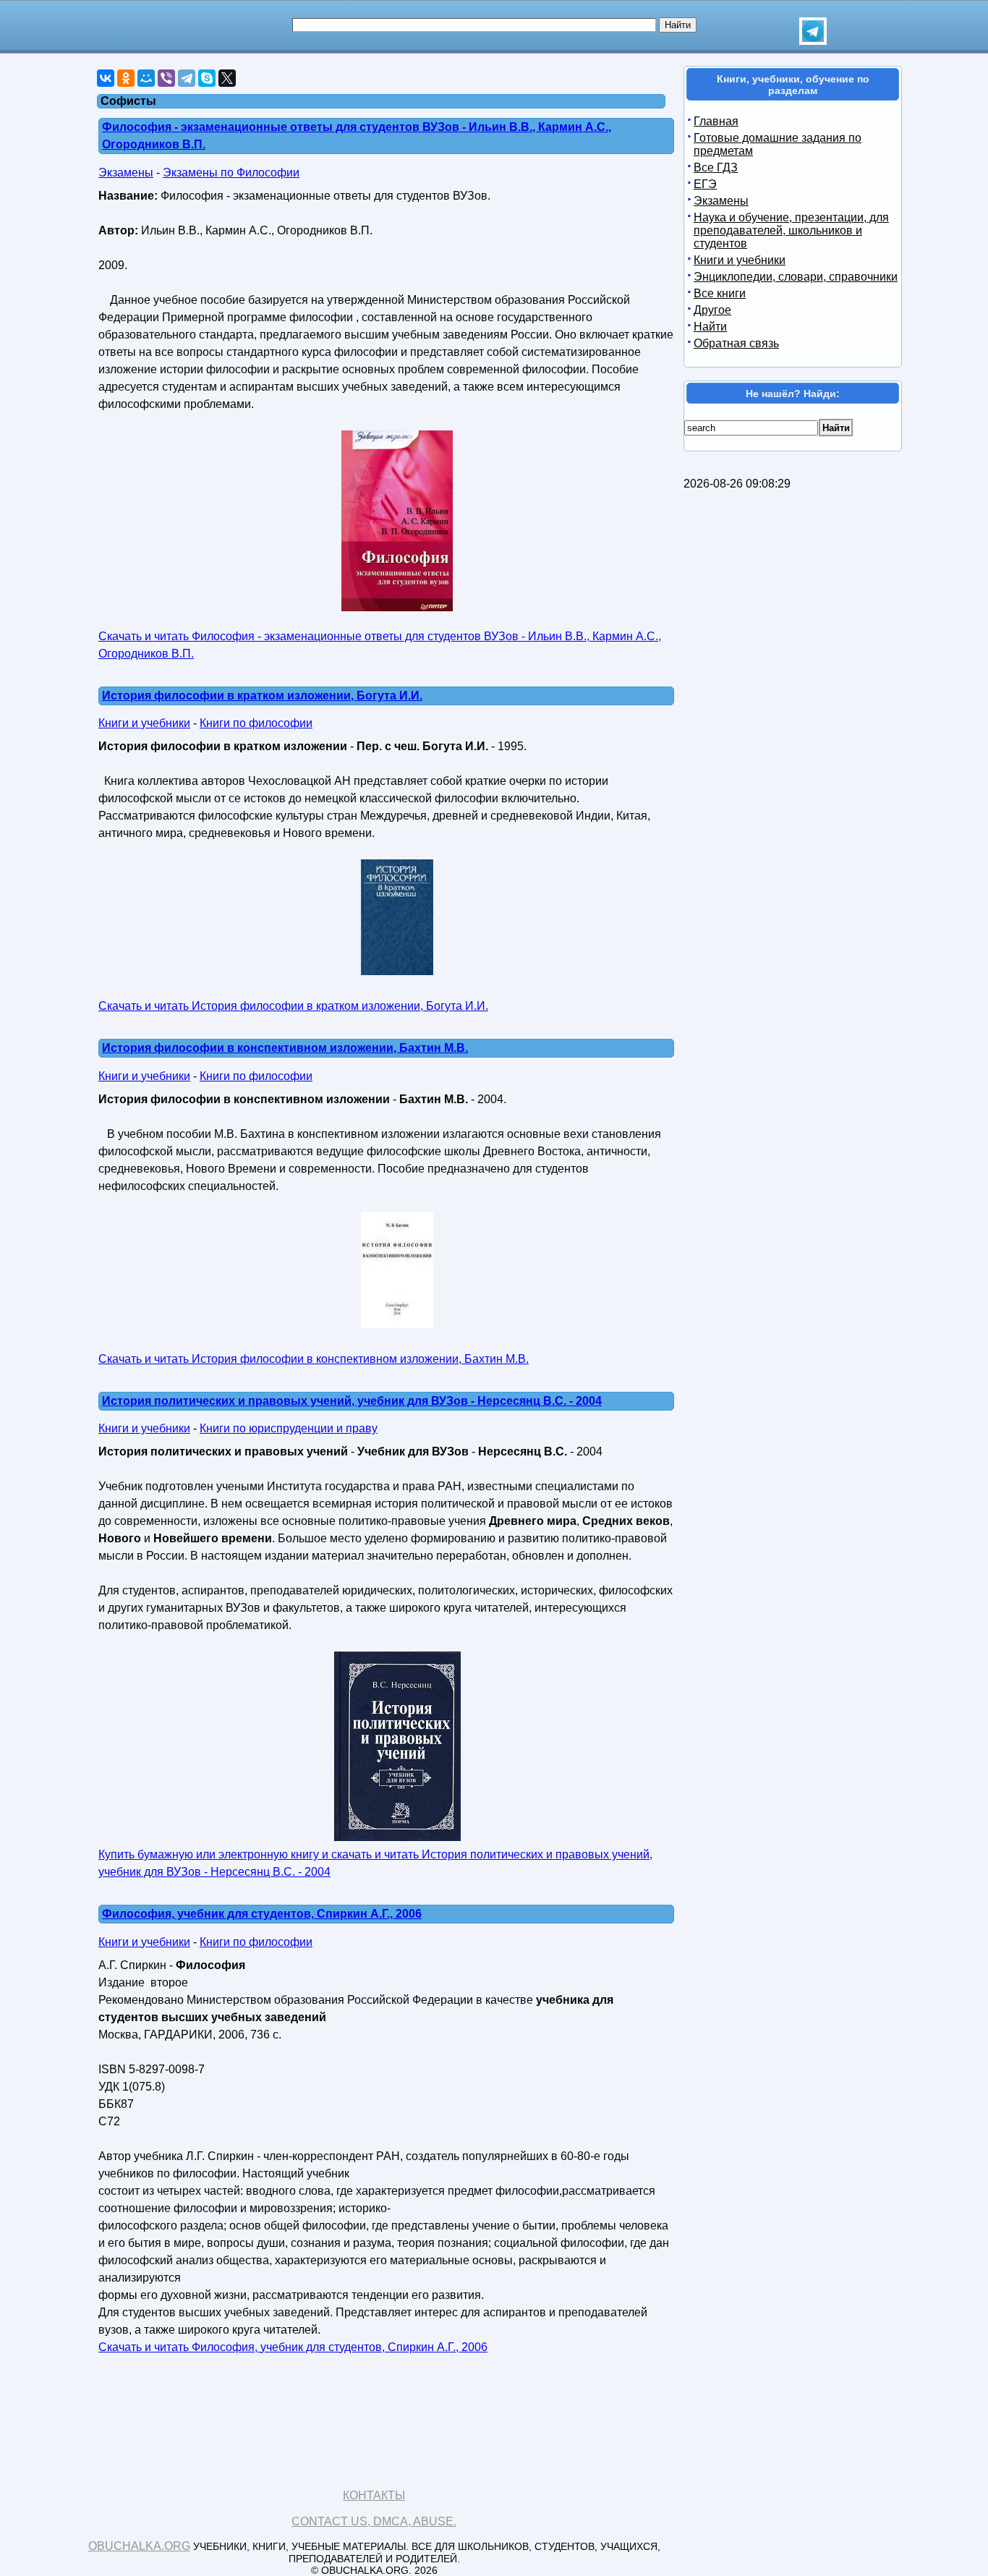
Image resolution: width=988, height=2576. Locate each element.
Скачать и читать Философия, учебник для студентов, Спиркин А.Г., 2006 (293, 2347)
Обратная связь (736, 343)
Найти (710, 327)
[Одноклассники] (126, 78)
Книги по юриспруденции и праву (289, 1428)
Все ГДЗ (716, 167)
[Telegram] (187, 78)
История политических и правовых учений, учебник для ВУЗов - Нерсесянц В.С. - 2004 (352, 1401)
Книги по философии (256, 723)
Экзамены (126, 173)
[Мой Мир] (146, 78)
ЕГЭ (705, 184)
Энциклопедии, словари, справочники (796, 277)
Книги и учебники (144, 723)
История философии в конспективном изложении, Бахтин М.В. (285, 1048)
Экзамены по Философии (231, 173)
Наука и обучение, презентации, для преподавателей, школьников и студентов (791, 230)
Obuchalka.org (139, 2546)
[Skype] (207, 78)
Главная (716, 121)
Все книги (720, 293)
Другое (712, 310)
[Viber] (166, 78)
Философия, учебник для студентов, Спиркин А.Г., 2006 (262, 1914)
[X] (227, 78)
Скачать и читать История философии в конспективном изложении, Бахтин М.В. (314, 1359)
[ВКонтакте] (106, 78)
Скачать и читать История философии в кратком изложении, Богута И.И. (293, 1006)
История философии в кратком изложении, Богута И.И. (262, 696)
